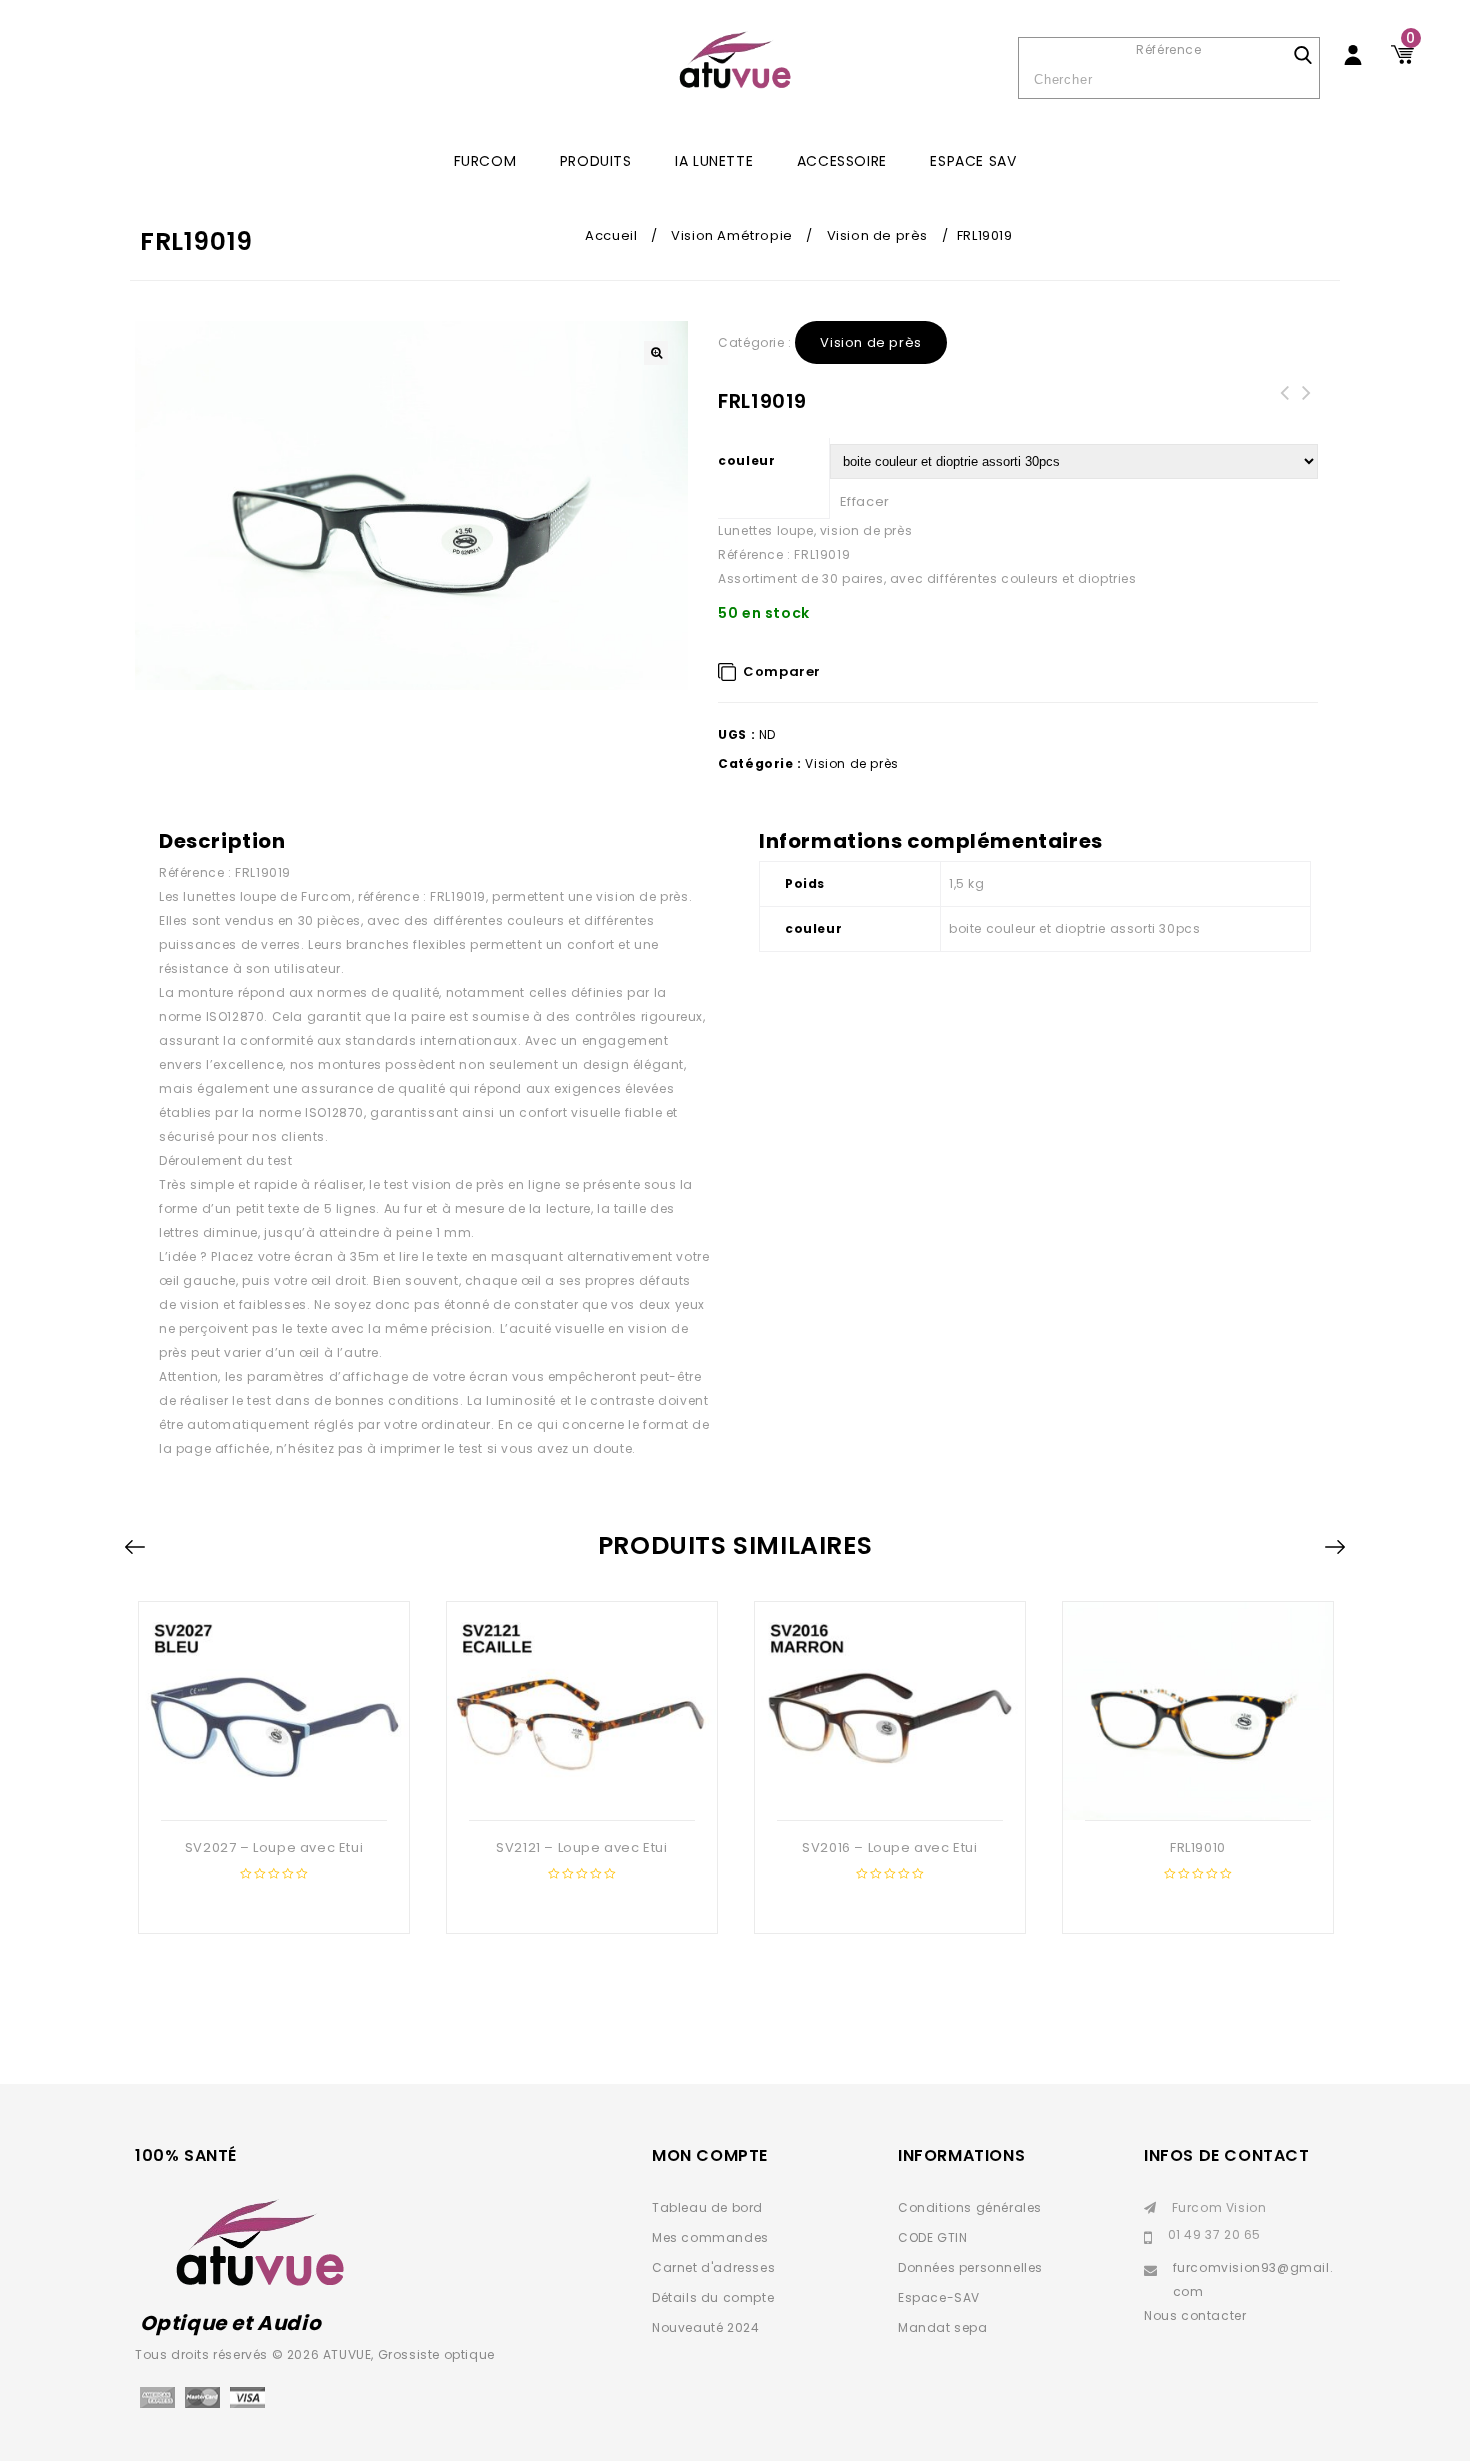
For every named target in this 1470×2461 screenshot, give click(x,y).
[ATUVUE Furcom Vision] (735, 60)
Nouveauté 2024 (705, 2327)
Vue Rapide (272, 1788)
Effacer (865, 501)
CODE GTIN (932, 2237)
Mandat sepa (943, 2327)
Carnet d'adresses (713, 2267)
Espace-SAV (939, 2297)
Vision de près (877, 235)
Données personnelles (970, 2267)
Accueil (611, 235)
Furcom (485, 161)
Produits (596, 161)
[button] (656, 353)
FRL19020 (1285, 405)
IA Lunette (714, 161)
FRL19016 (1307, 405)
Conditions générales (970, 2207)
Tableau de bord (707, 2207)
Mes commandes (710, 2237)
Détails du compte (713, 2297)
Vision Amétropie (732, 235)
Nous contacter (1195, 2315)
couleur (746, 460)
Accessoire (842, 161)
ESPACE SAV (973, 161)
